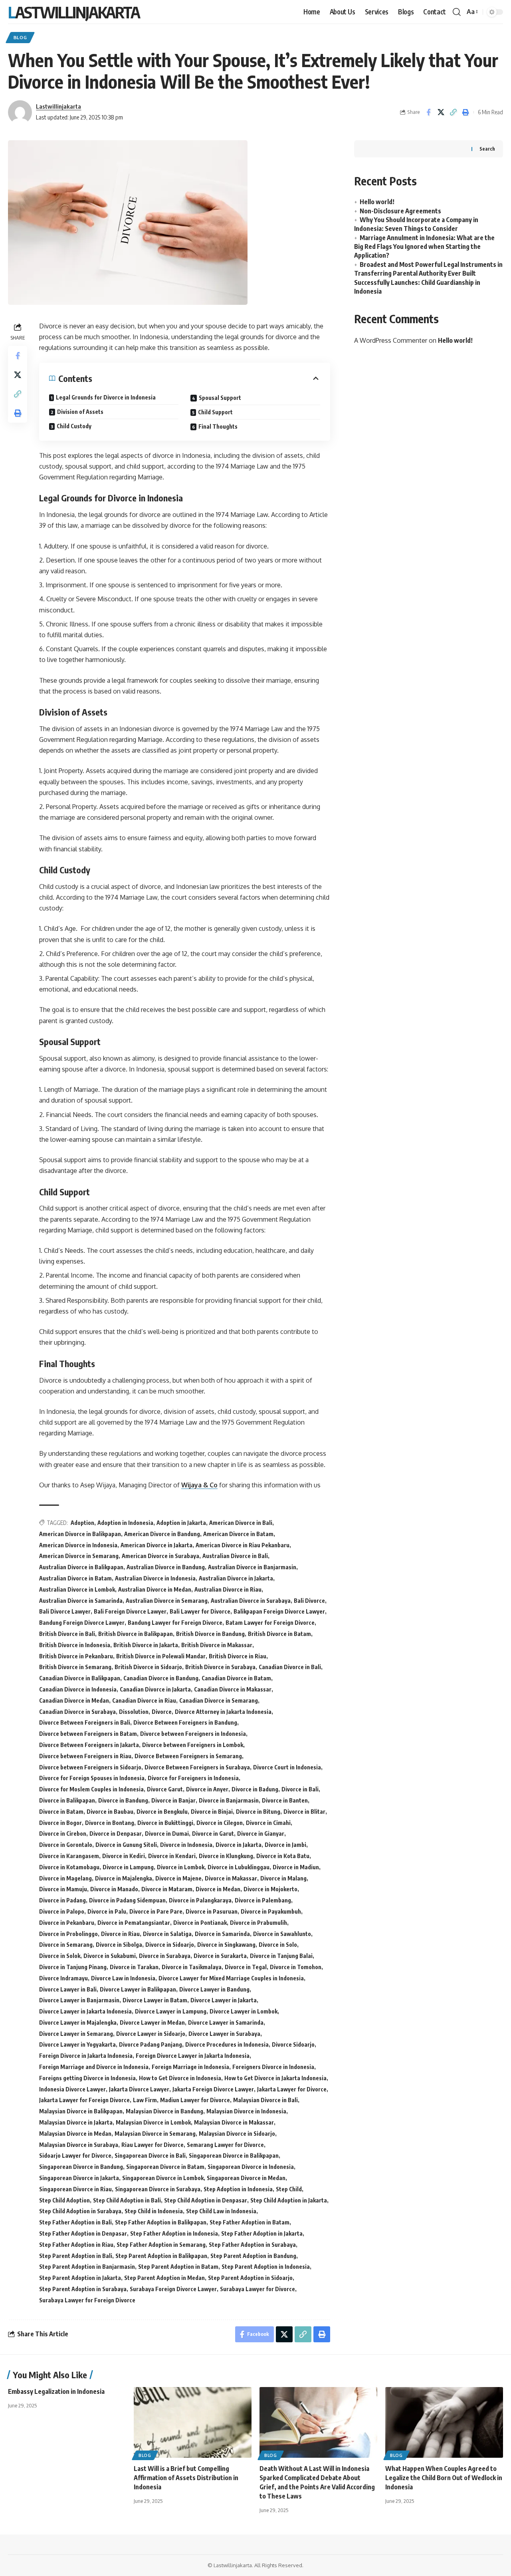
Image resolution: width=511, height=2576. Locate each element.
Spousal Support (220, 398)
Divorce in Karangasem (69, 1856)
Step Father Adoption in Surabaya (252, 2245)
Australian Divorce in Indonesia (155, 1578)
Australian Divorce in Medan (155, 1589)
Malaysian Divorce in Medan (75, 2134)
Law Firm (145, 2100)
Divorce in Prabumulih (258, 1923)
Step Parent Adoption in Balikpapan (161, 2256)
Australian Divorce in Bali (235, 1556)
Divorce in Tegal (246, 1967)
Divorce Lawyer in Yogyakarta (77, 2044)
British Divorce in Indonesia (75, 1645)
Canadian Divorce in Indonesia (78, 1689)
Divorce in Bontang (110, 1823)
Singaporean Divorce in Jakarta (79, 2178)
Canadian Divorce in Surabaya (77, 1712)
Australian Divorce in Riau (228, 1589)
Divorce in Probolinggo (68, 1934)
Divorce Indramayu (63, 1978)
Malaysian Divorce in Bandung (164, 2111)
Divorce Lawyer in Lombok (244, 2011)
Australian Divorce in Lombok (77, 1589)
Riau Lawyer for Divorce (153, 2145)
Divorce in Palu (107, 1911)
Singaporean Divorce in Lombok (163, 2178)
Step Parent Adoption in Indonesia (266, 2267)
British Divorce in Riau (238, 1656)
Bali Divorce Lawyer (65, 1611)
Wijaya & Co (199, 1485)
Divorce (162, 1712)
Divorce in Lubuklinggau (239, 1867)
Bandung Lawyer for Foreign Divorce (175, 1623)
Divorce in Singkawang (226, 1945)
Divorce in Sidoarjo (170, 1945)
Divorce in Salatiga (167, 1934)
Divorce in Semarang (66, 1945)
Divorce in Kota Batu (283, 1856)
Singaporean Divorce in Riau (75, 2189)
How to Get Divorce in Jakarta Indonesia (275, 2078)
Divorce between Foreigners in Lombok (193, 1745)
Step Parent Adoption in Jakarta (80, 2278)
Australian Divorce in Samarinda (81, 1601)
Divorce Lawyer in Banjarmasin (79, 2000)
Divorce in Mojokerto (270, 1889)
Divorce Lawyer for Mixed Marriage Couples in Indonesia (231, 1978)
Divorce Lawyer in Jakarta (224, 2000)
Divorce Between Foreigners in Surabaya (197, 1767)
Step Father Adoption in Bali (75, 2222)
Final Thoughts (218, 426)
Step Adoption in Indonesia (238, 2189)
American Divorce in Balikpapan (80, 1534)
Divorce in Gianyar (261, 1834)
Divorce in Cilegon (220, 1823)
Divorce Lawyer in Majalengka (78, 2022)
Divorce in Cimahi (268, 1823)
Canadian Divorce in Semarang (219, 1700)
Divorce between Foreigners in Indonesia (193, 1734)
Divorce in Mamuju (63, 1889)
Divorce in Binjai (212, 1812)
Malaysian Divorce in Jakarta (76, 2122)
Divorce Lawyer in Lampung (171, 2011)
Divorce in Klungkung (226, 1856)
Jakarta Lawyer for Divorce (292, 2089)
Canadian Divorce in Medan (74, 1700)
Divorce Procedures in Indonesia (227, 2044)
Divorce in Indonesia (186, 1845)
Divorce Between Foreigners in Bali (85, 1722)
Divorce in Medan (218, 1889)
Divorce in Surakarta (220, 1956)
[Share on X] (441, 112)
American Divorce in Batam (238, 1534)
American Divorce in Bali (241, 1523)
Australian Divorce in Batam (75, 1578)
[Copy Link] (453, 112)
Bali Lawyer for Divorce (200, 1611)
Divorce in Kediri (124, 1856)
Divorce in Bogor (60, 1823)
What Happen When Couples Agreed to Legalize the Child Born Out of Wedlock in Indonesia (444, 2478)
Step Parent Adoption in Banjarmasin (87, 2267)
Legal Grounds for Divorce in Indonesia (106, 397)
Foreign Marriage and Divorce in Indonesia (94, 2067)
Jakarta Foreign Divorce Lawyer (213, 2089)
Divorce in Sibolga (119, 1945)
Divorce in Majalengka (124, 1878)
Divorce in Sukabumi (110, 1956)
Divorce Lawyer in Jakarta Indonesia (85, 2011)
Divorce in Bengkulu (162, 1812)
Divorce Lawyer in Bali (68, 1989)
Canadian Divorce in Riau (144, 1700)
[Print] (465, 112)
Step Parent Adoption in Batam (178, 2267)
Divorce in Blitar (304, 1812)
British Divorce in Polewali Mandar (161, 1656)
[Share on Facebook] (428, 112)
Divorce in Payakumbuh (271, 1911)
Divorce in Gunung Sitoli (126, 1845)
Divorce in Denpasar (116, 1834)
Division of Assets (80, 412)
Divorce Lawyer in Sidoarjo (151, 2034)
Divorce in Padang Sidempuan (127, 1900)
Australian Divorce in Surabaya (251, 1601)
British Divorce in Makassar (217, 1645)
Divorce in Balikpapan (67, 1800)
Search (487, 148)
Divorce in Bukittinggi (165, 1823)
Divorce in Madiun (296, 1867)
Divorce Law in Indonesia (123, 1978)
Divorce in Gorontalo (66, 1845)
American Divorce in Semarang (79, 1556)
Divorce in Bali (300, 1789)
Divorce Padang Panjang (151, 2044)
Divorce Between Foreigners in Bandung (185, 1722)
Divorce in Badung (255, 1789)
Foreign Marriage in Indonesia (190, 2067)
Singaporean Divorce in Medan (246, 2178)
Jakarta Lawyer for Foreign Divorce (84, 2100)
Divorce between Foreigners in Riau (85, 1756)
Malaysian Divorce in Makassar (234, 2122)
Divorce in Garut (213, 1834)
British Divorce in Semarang (75, 1667)
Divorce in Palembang (263, 1900)
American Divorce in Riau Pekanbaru (243, 1545)
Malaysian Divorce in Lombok (153, 2122)
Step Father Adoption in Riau (76, 2245)
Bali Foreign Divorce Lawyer (130, 1611)
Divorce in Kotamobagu (69, 1867)
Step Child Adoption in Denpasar (206, 2200)
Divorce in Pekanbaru (67, 1923)
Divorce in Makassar (231, 1878)
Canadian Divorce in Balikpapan (80, 1678)
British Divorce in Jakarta (146, 1645)
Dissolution (134, 1712)
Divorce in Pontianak (200, 1923)
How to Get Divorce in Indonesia (180, 2078)
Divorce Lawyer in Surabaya (224, 2034)
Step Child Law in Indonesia (221, 2211)
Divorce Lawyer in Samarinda (226, 2022)
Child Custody (74, 426)
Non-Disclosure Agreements (400, 211)
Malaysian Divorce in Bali (265, 2100)
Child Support (215, 412)
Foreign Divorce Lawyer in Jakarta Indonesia (193, 2056)
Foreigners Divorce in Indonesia (273, 2067)
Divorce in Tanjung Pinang (73, 1967)
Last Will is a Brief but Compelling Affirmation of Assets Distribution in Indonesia (186, 2478)
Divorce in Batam (61, 1812)
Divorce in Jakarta (239, 1845)
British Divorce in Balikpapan (136, 1634)
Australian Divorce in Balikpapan (81, 1567)
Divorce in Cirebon (63, 1834)
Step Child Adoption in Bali (127, 2200)
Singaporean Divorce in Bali (150, 2156)
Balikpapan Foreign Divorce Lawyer (279, 1611)
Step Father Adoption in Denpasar (83, 2233)
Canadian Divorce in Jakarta (155, 1689)
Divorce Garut (165, 1789)
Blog (20, 37)
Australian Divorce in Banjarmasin (252, 1567)
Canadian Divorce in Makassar (233, 1689)
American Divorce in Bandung (162, 1534)
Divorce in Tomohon (296, 1967)
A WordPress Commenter (391, 340)
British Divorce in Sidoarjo (148, 1667)
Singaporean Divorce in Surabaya (158, 2189)
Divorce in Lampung (128, 1867)
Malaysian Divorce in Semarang (155, 2134)
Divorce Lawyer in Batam (155, 2000)
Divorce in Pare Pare (156, 1911)
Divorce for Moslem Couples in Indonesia (91, 1789)
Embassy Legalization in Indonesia (56, 2391)
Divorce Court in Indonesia (287, 1767)
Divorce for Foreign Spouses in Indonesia (92, 1778)
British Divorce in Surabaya (220, 1667)
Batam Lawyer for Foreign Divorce (270, 1623)
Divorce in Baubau (110, 1812)
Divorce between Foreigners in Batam (88, 1734)
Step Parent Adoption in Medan (164, 2278)
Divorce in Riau (120, 1934)
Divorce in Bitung (258, 1812)
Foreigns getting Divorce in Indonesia (87, 2078)
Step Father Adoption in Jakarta (262, 2233)
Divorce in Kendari (172, 1856)
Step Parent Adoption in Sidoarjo (250, 2278)
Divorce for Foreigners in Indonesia (193, 1778)
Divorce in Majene (178, 1878)
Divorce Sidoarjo (293, 2044)
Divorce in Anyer (207, 1789)
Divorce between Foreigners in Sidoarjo (90, 1767)
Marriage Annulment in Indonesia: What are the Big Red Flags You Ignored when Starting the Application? (424, 246)
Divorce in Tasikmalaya (192, 1967)
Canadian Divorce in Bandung (161, 1678)
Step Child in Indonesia (154, 2211)
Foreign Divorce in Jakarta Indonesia (86, 2056)
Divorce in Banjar (173, 1800)
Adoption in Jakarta (181, 1523)
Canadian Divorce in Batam (236, 1678)
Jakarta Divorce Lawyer (139, 2089)
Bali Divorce (309, 1601)
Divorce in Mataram (167, 1889)
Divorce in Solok (60, 1956)
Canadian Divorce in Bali (290, 1667)
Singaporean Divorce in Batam (165, 2167)
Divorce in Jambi (285, 1845)
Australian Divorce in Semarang (167, 1601)
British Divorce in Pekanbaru (76, 1656)
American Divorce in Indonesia (78, 1545)
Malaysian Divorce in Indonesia (246, 2111)
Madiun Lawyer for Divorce (195, 2100)
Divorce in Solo (278, 1945)
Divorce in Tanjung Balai (281, 1956)
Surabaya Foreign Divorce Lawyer (173, 2289)
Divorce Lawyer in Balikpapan (138, 1989)
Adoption (82, 1523)
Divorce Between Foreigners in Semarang (188, 1756)
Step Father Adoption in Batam (250, 2222)
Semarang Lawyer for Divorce (225, 2145)
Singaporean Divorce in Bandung (81, 2167)
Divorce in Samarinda (222, 1934)
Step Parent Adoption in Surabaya (83, 2289)
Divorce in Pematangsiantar (134, 1923)
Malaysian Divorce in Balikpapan (81, 2111)
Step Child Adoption (64, 2200)
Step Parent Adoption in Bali (76, 2256)
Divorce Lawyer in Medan (152, 2022)
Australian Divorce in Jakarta (236, 1578)
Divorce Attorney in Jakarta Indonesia (223, 1712)
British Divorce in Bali (67, 1634)
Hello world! (377, 201)
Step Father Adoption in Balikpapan (161, 2222)
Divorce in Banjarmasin (229, 1800)
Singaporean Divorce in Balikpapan (234, 2156)
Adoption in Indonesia (125, 1523)
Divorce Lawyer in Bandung (214, 1989)
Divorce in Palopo (62, 1911)
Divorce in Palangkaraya (200, 1900)
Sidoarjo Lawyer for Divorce (75, 2156)
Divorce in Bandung (123, 1800)
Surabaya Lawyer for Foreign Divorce (87, 2300)
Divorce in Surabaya (165, 1956)
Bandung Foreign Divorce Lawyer (82, 1623)
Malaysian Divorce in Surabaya (79, 2145)
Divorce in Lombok (181, 1867)
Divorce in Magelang (65, 1878)
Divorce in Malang (283, 1878)
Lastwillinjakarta (74, 12)
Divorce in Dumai (167, 1834)
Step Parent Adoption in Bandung (253, 2256)
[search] (457, 12)
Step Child (289, 2189)
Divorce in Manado (114, 1889)
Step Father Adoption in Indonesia (174, 2233)
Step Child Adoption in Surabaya (80, 2211)
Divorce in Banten (285, 1800)
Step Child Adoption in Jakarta (289, 2200)
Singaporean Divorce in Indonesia (251, 2167)
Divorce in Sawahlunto (282, 1934)
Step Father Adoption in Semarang (161, 2245)
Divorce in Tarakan (134, 1967)
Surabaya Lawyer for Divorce (257, 2289)
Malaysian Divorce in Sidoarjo (237, 2134)
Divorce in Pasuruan (212, 1911)
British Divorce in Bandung (210, 1634)
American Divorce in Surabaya (160, 1556)
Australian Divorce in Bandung (166, 1567)
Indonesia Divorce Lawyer (72, 2089)
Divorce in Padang (62, 1900)
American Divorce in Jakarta (156, 1545)
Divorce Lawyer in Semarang (76, 2034)
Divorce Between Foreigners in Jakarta (89, 1745)
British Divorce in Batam (279, 1634)
